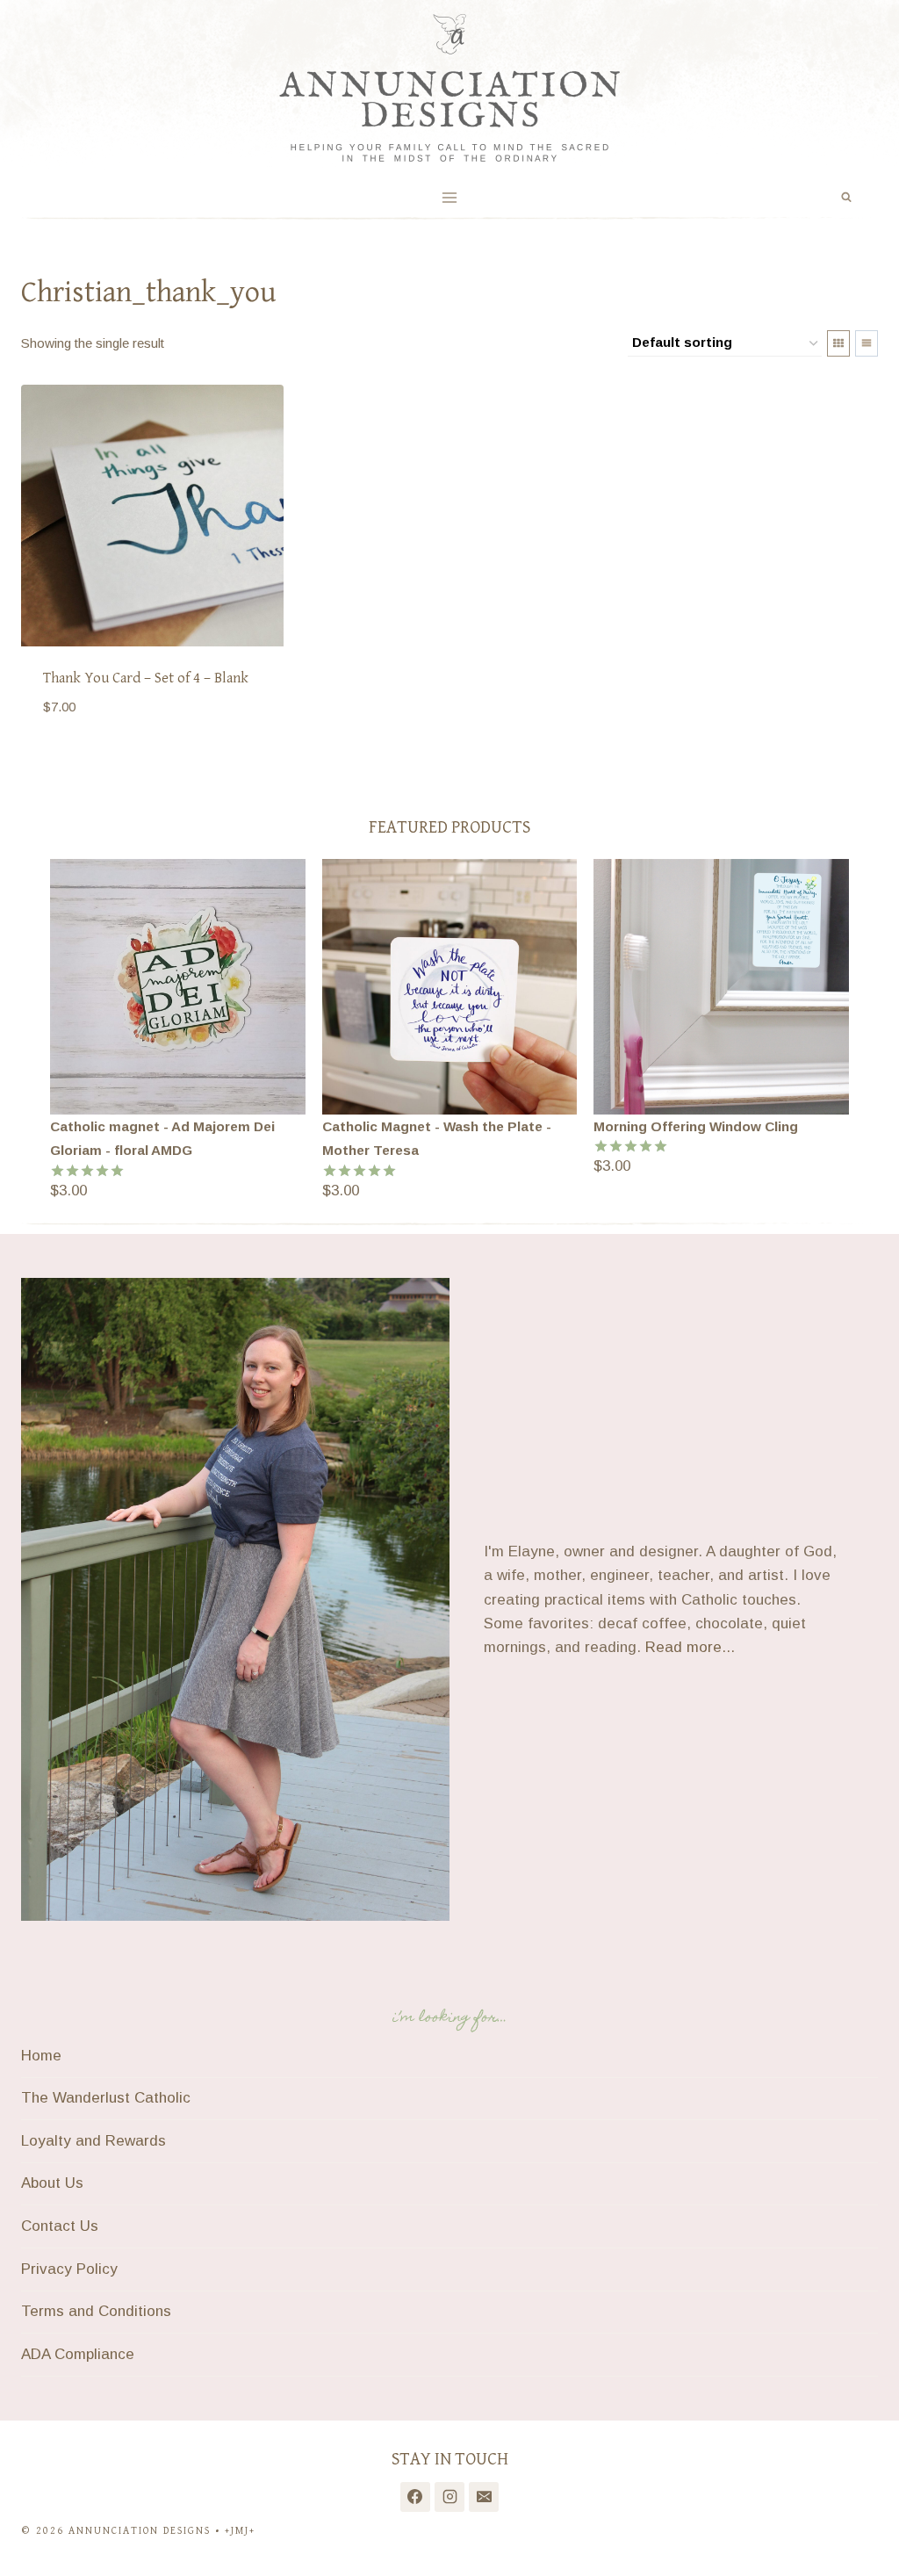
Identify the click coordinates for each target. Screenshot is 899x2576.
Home (41, 2056)
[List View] (867, 343)
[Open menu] (450, 197)
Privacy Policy (69, 2269)
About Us (52, 2183)
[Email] (484, 2497)
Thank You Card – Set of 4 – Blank (146, 678)
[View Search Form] (846, 198)
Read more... (690, 1647)
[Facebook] (415, 2497)
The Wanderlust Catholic (106, 2098)
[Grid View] (838, 343)
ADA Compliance (78, 2354)
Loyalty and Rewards (93, 2141)
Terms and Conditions (96, 2311)
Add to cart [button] (90, 759)
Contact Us (60, 2226)
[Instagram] (449, 2497)
